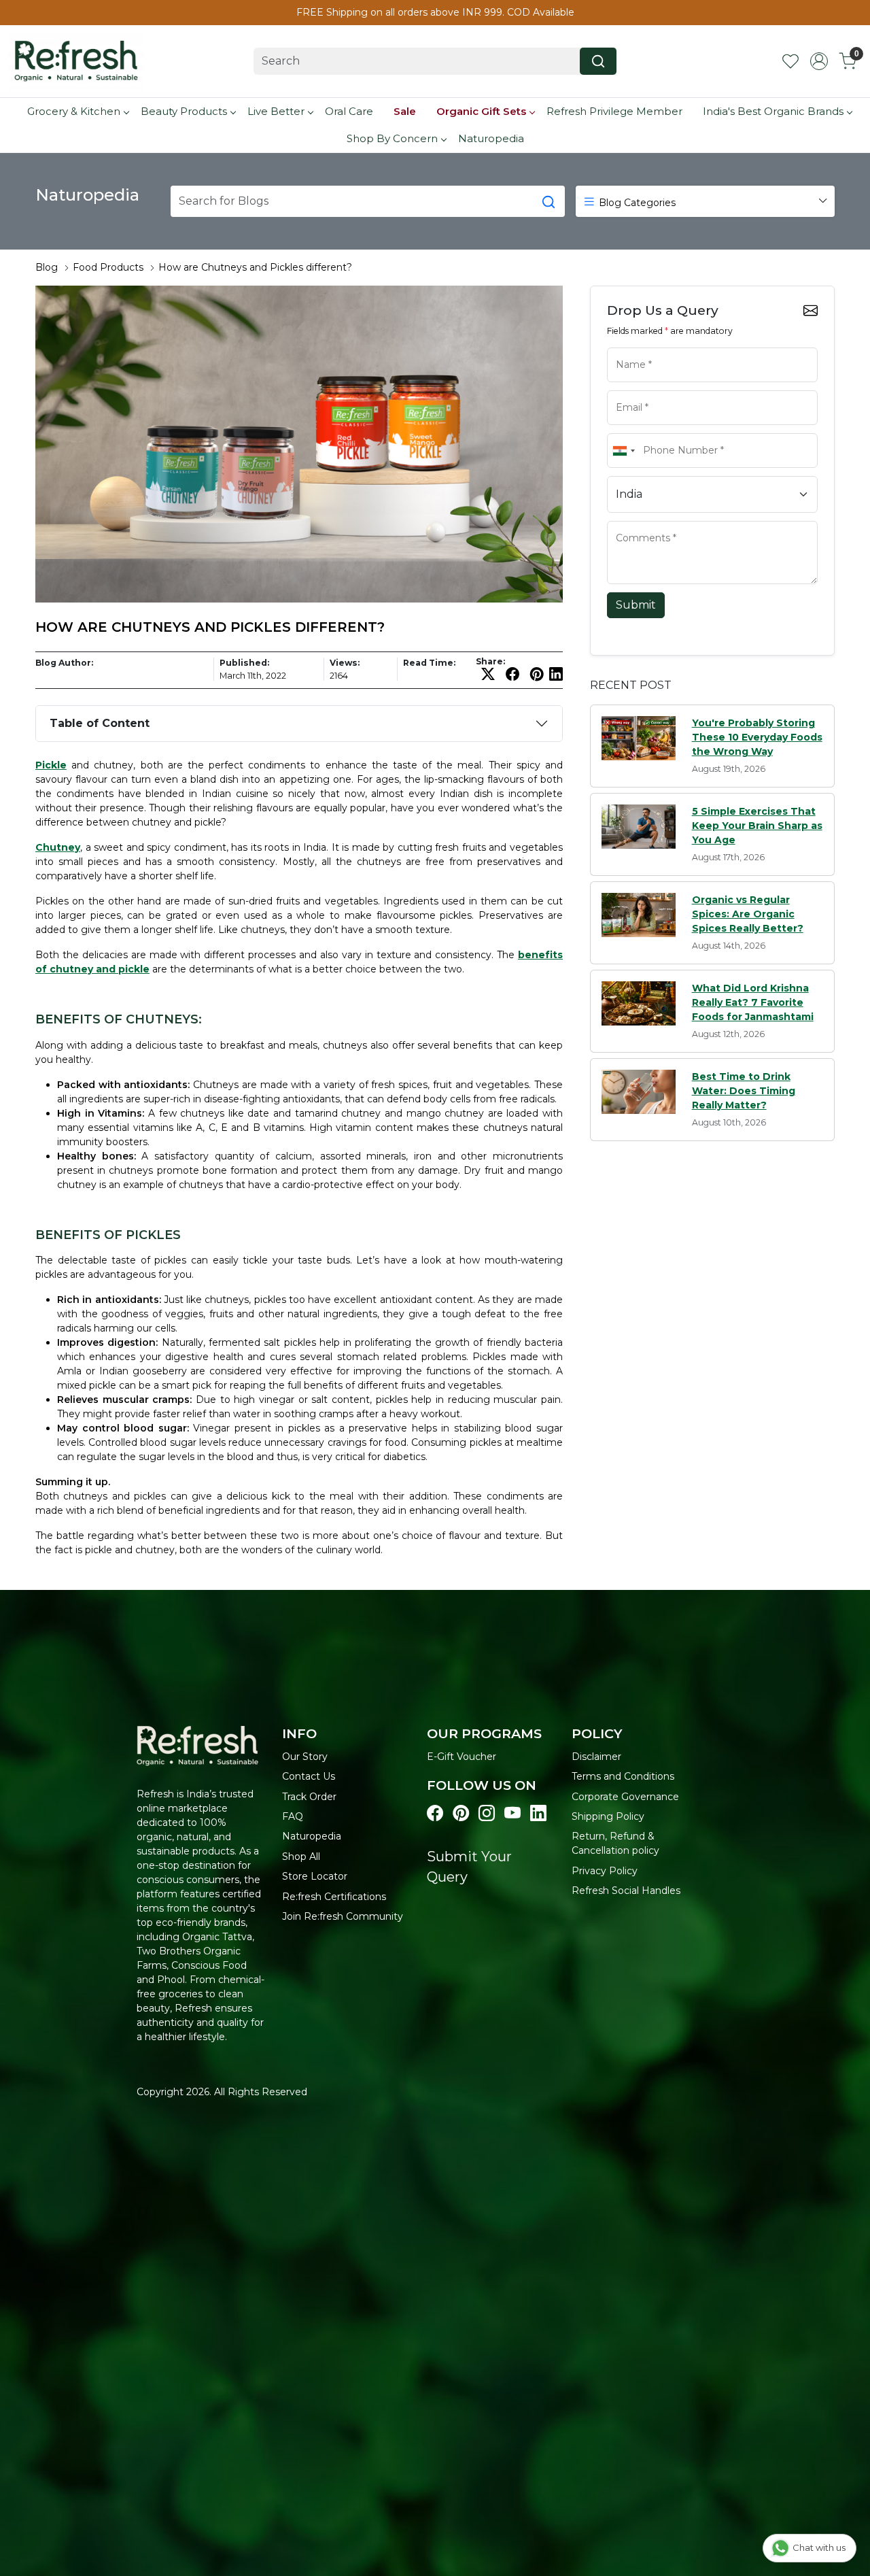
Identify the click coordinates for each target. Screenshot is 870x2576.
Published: (244, 663)
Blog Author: (64, 663)
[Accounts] (819, 61)
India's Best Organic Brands (773, 111)
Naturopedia (491, 138)
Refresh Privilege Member (614, 111)
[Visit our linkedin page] (538, 1814)
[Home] (76, 61)
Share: (490, 662)
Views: (345, 663)
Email (625, 389)
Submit (636, 605)
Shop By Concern (392, 138)
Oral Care (349, 111)
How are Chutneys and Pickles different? (255, 267)
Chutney (58, 847)
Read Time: (429, 663)
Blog (47, 267)
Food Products (108, 267)
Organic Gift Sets (481, 111)
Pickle (51, 765)
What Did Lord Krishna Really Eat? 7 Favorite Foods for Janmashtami (753, 1002)
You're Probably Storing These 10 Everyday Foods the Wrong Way (757, 737)
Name (625, 346)
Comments (634, 520)
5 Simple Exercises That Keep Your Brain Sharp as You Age (757, 826)
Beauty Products (184, 111)
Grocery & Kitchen (74, 111)
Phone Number (643, 432)
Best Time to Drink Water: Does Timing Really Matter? (744, 1091)
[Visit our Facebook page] (435, 1814)
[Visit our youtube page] (512, 1814)
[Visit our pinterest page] (461, 1814)
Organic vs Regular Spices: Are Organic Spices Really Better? (748, 914)
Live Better (276, 111)
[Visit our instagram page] (487, 1814)
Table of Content (100, 723)
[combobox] (623, 451)
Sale (405, 111)
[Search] (598, 61)
